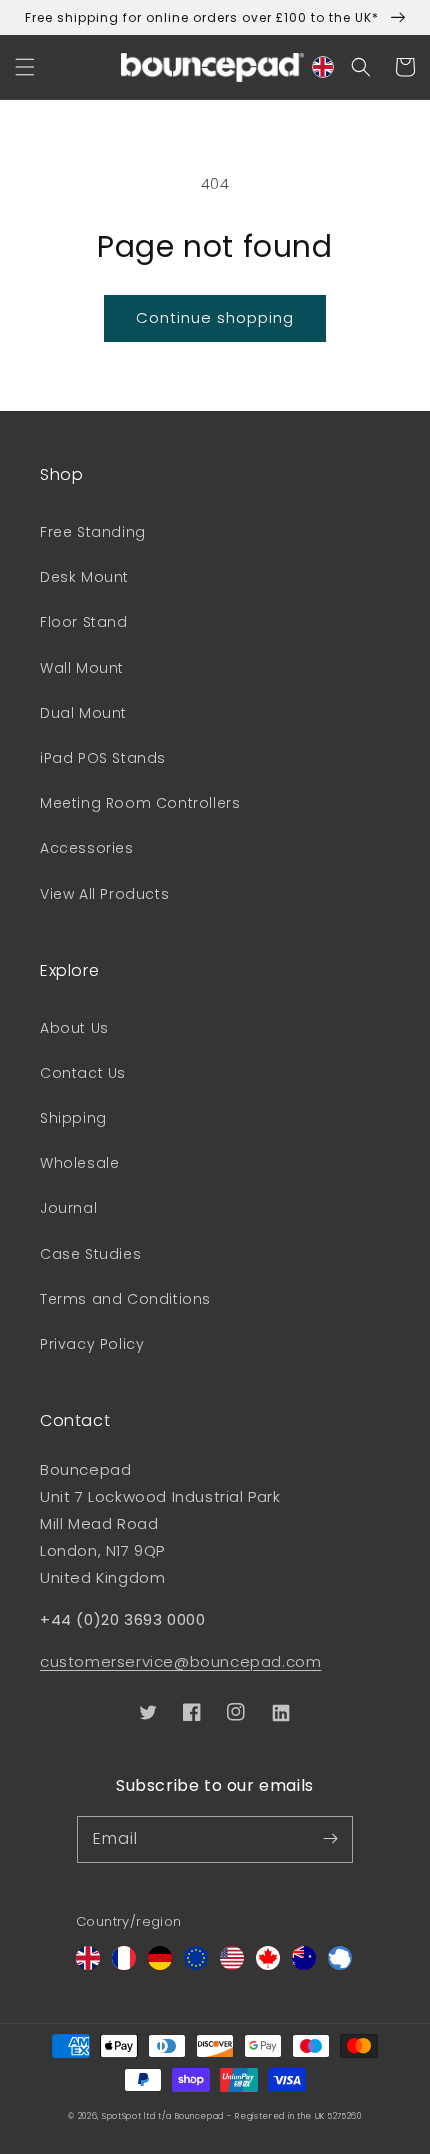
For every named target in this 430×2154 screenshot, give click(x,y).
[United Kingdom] (88, 1964)
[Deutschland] (160, 1964)
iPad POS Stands (103, 758)
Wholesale (79, 1163)
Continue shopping (215, 317)
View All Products (104, 894)
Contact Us (83, 1073)
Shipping (73, 1118)
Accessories (87, 848)
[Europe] (196, 1964)
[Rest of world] (340, 1964)
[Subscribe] (330, 1839)
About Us (74, 1028)
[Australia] (304, 1964)
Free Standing (93, 532)
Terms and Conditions (125, 1299)
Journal (68, 1208)
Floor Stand (84, 622)
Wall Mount (82, 668)
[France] (124, 1964)
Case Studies (90, 1254)
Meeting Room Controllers (140, 803)
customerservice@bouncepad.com (180, 1661)
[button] (25, 67)
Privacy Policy (92, 1344)
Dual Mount (83, 713)
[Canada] (268, 1964)
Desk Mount (84, 577)
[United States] (232, 1964)
